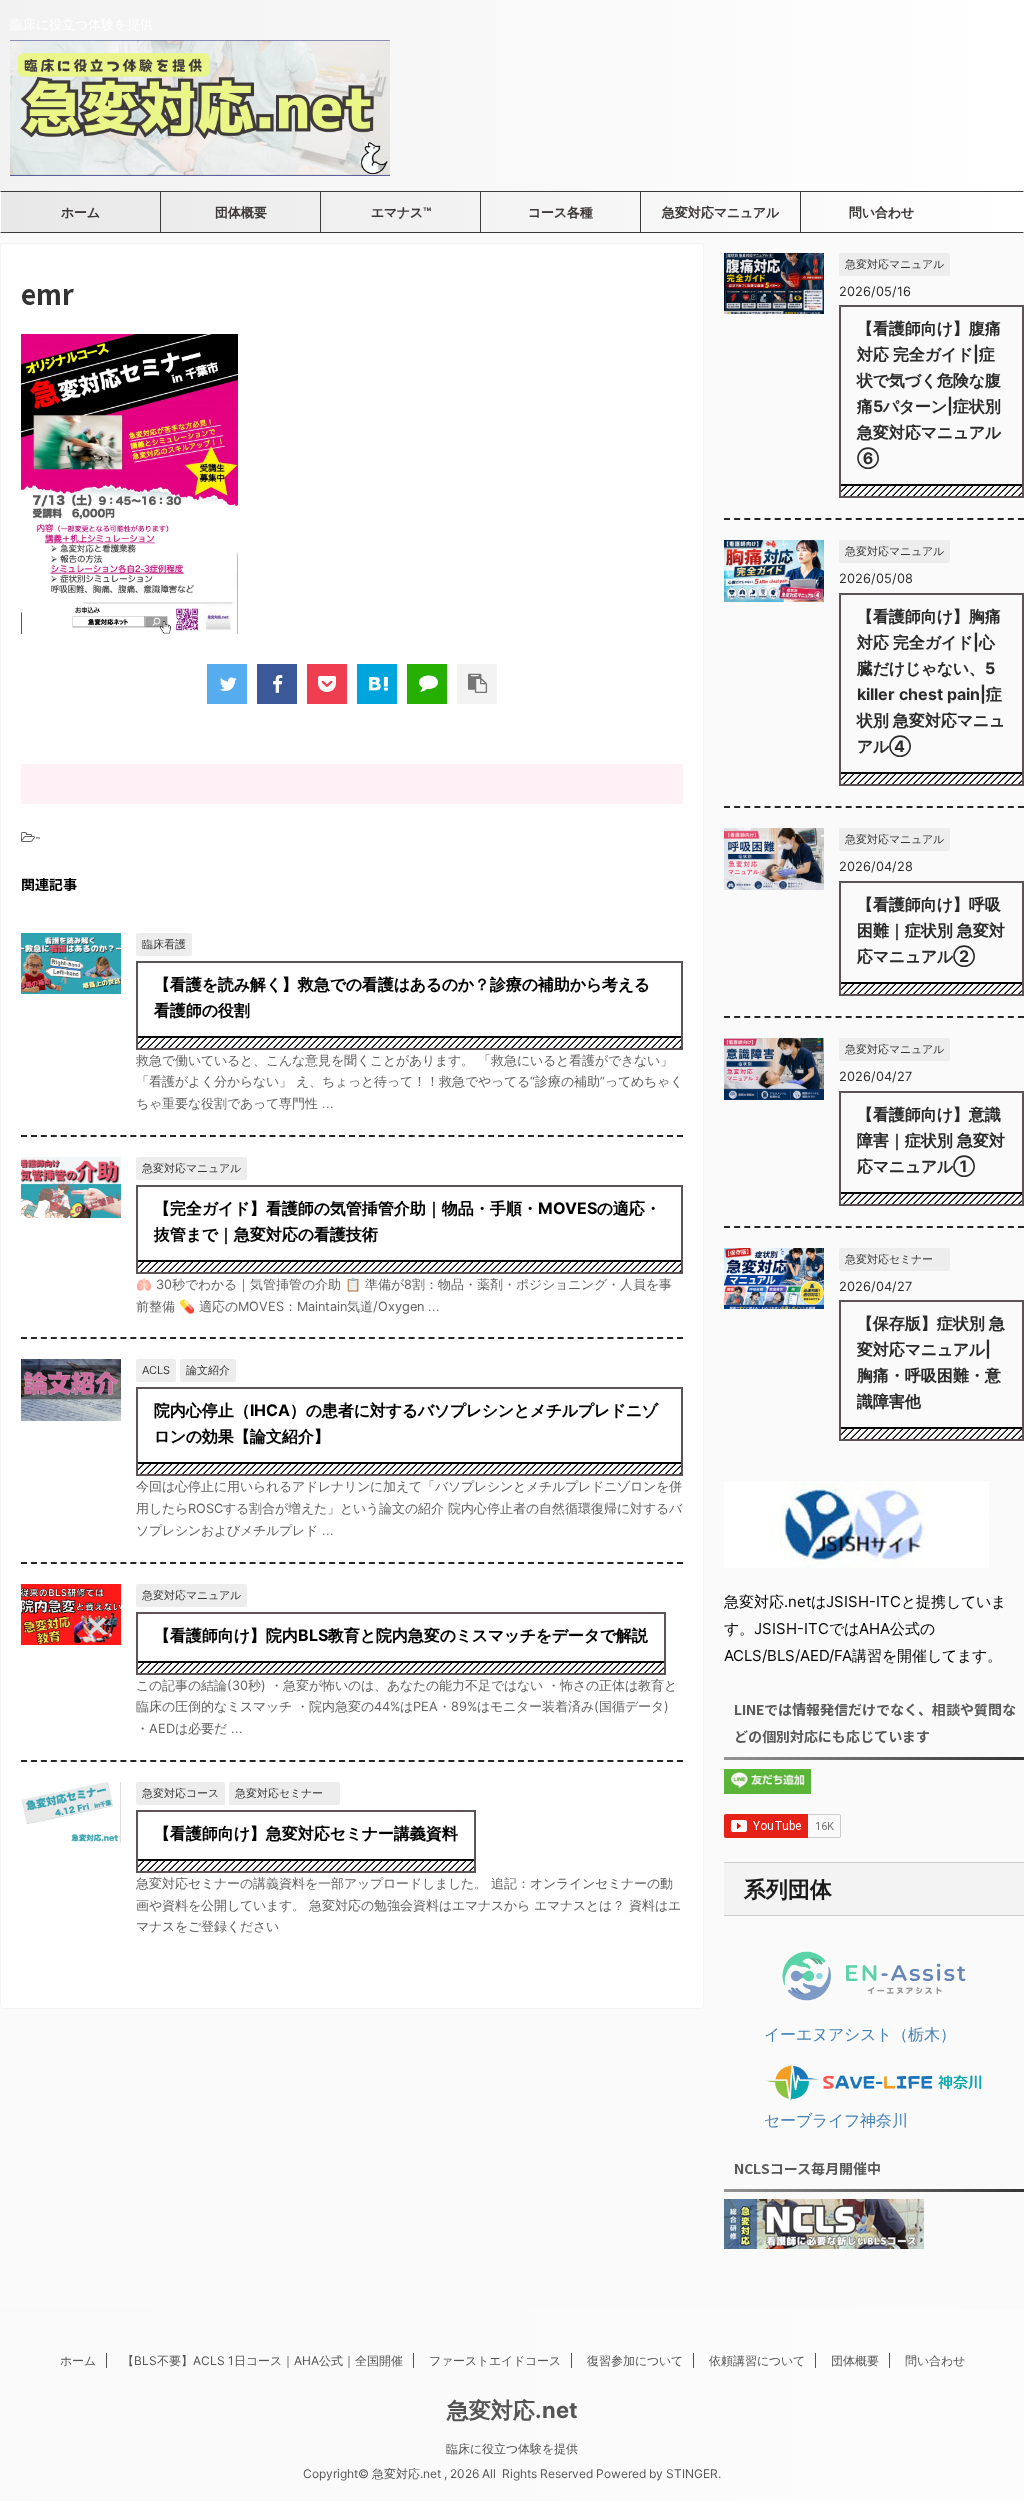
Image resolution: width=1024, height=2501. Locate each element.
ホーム (80, 212)
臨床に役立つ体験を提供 (512, 2448)
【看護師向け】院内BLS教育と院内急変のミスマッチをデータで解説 (401, 1635)
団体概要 (241, 212)
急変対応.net (512, 2410)
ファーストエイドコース (495, 2360)
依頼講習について (757, 2360)
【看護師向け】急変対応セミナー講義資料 (306, 1833)
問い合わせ (881, 212)
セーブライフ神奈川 (836, 2120)
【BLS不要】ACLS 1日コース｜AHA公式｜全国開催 (262, 2360)
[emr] (377, 684)
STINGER (692, 2473)
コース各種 (560, 212)
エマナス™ (401, 212)
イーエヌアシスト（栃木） (860, 2034)
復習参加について (635, 2360)
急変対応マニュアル (720, 212)
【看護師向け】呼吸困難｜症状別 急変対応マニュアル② (931, 930)
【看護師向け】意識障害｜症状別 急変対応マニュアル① (931, 1140)
